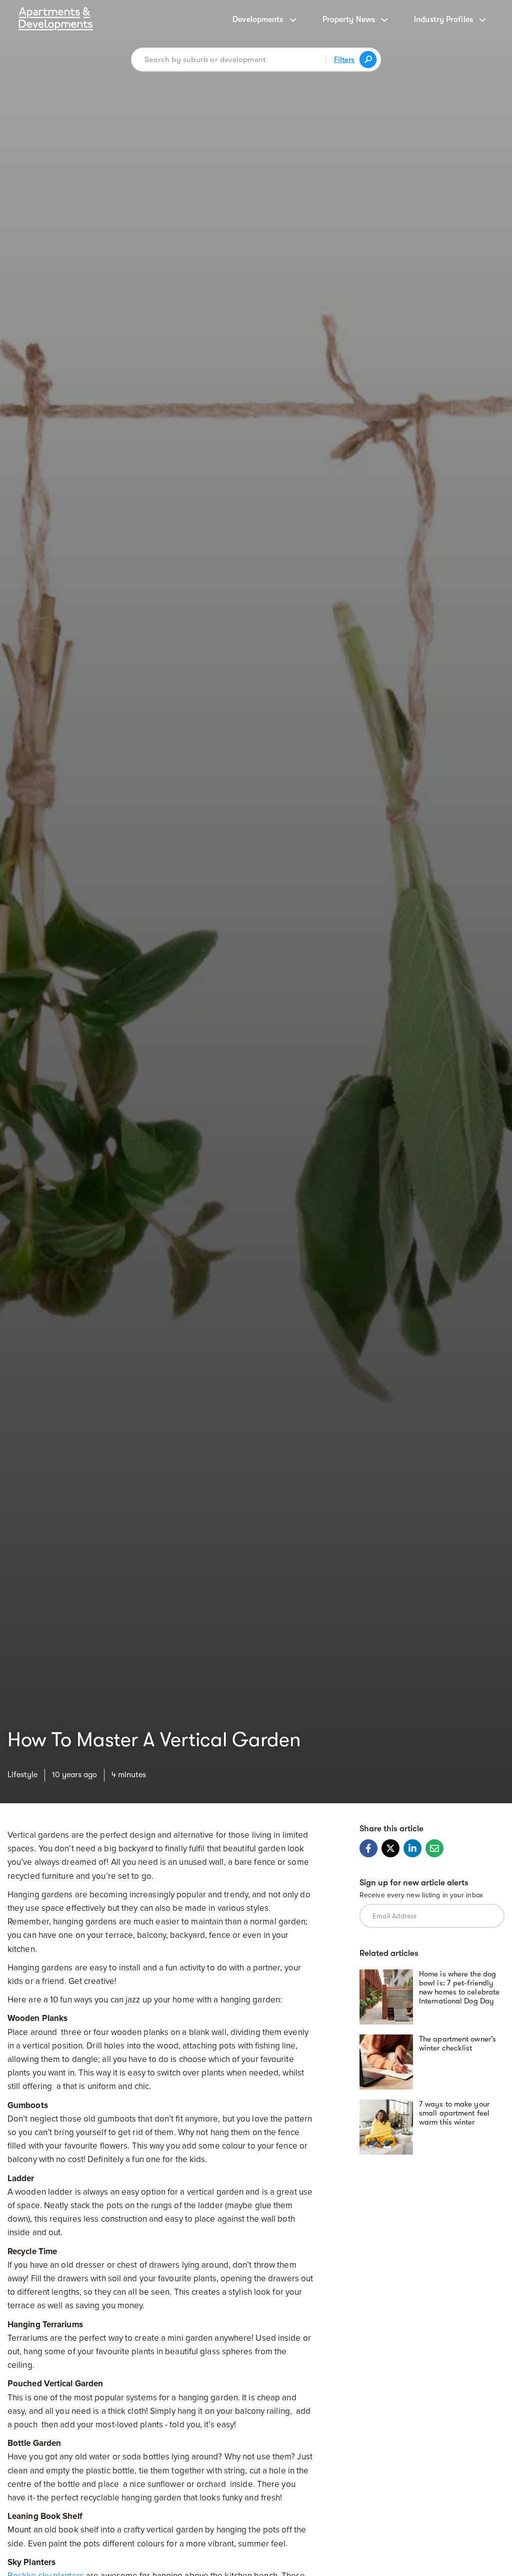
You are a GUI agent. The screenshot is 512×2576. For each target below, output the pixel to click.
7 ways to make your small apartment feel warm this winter (454, 2113)
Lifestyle (22, 1775)
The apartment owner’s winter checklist (457, 2043)
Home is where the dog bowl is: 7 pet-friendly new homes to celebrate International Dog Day (459, 1987)
